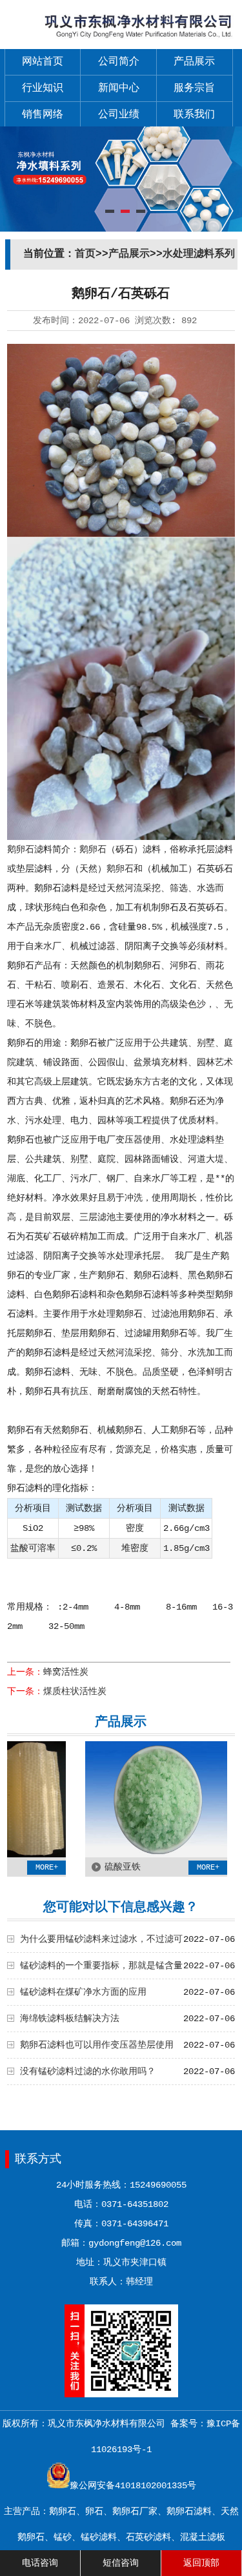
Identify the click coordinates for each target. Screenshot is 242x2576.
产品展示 (194, 62)
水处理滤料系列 (199, 254)
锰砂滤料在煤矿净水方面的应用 (83, 1992)
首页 (85, 254)
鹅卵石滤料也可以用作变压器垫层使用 (97, 2045)
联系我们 (194, 115)
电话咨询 (40, 2563)
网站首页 (43, 62)
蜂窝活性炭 (66, 1672)
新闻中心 (119, 88)
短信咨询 (121, 2563)
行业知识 (43, 88)
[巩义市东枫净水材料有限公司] (121, 40)
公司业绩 (119, 115)
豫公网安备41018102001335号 (133, 2486)
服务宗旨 (194, 88)
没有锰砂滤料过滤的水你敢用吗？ (88, 2072)
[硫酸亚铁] (132, 1855)
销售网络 (43, 115)
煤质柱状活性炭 (75, 1692)
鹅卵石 (21, 850)
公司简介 (119, 62)
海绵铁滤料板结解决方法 (70, 2019)
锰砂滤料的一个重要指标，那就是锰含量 (101, 1966)
